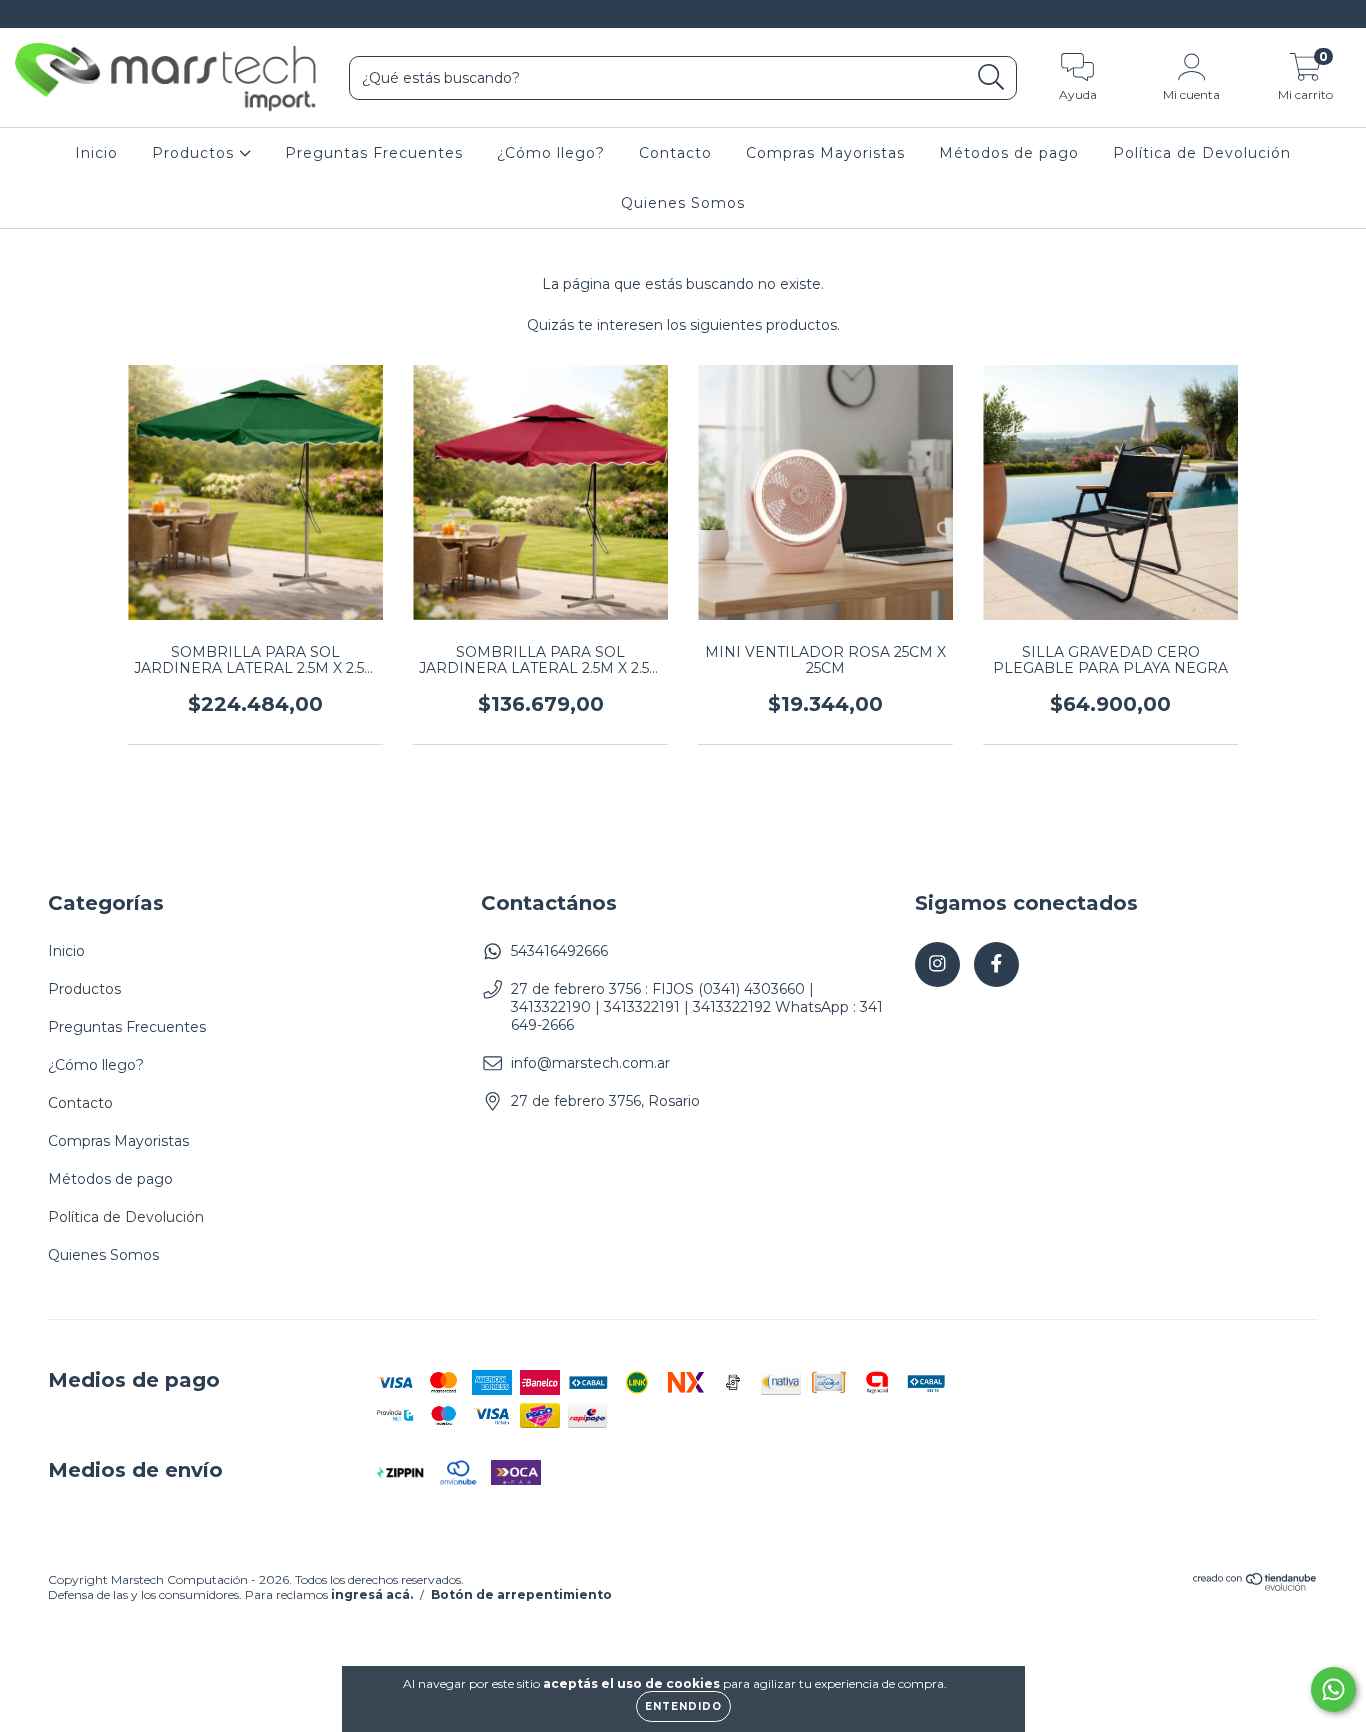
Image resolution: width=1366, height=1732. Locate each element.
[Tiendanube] (1255, 1586)
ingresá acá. (372, 1594)
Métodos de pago (1009, 153)
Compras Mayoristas (825, 153)
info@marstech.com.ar (590, 1063)
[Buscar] (991, 77)
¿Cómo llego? (551, 153)
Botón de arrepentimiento (521, 1594)
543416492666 (559, 951)
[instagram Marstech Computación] (30, 14)
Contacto (675, 153)
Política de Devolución (1202, 153)
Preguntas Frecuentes (374, 153)
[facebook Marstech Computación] (58, 14)
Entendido (683, 1706)
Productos (195, 153)
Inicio (96, 153)
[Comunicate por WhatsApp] (1333, 1689)
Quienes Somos (683, 203)
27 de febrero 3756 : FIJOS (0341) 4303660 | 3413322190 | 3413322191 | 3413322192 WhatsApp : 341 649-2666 (697, 1007)
